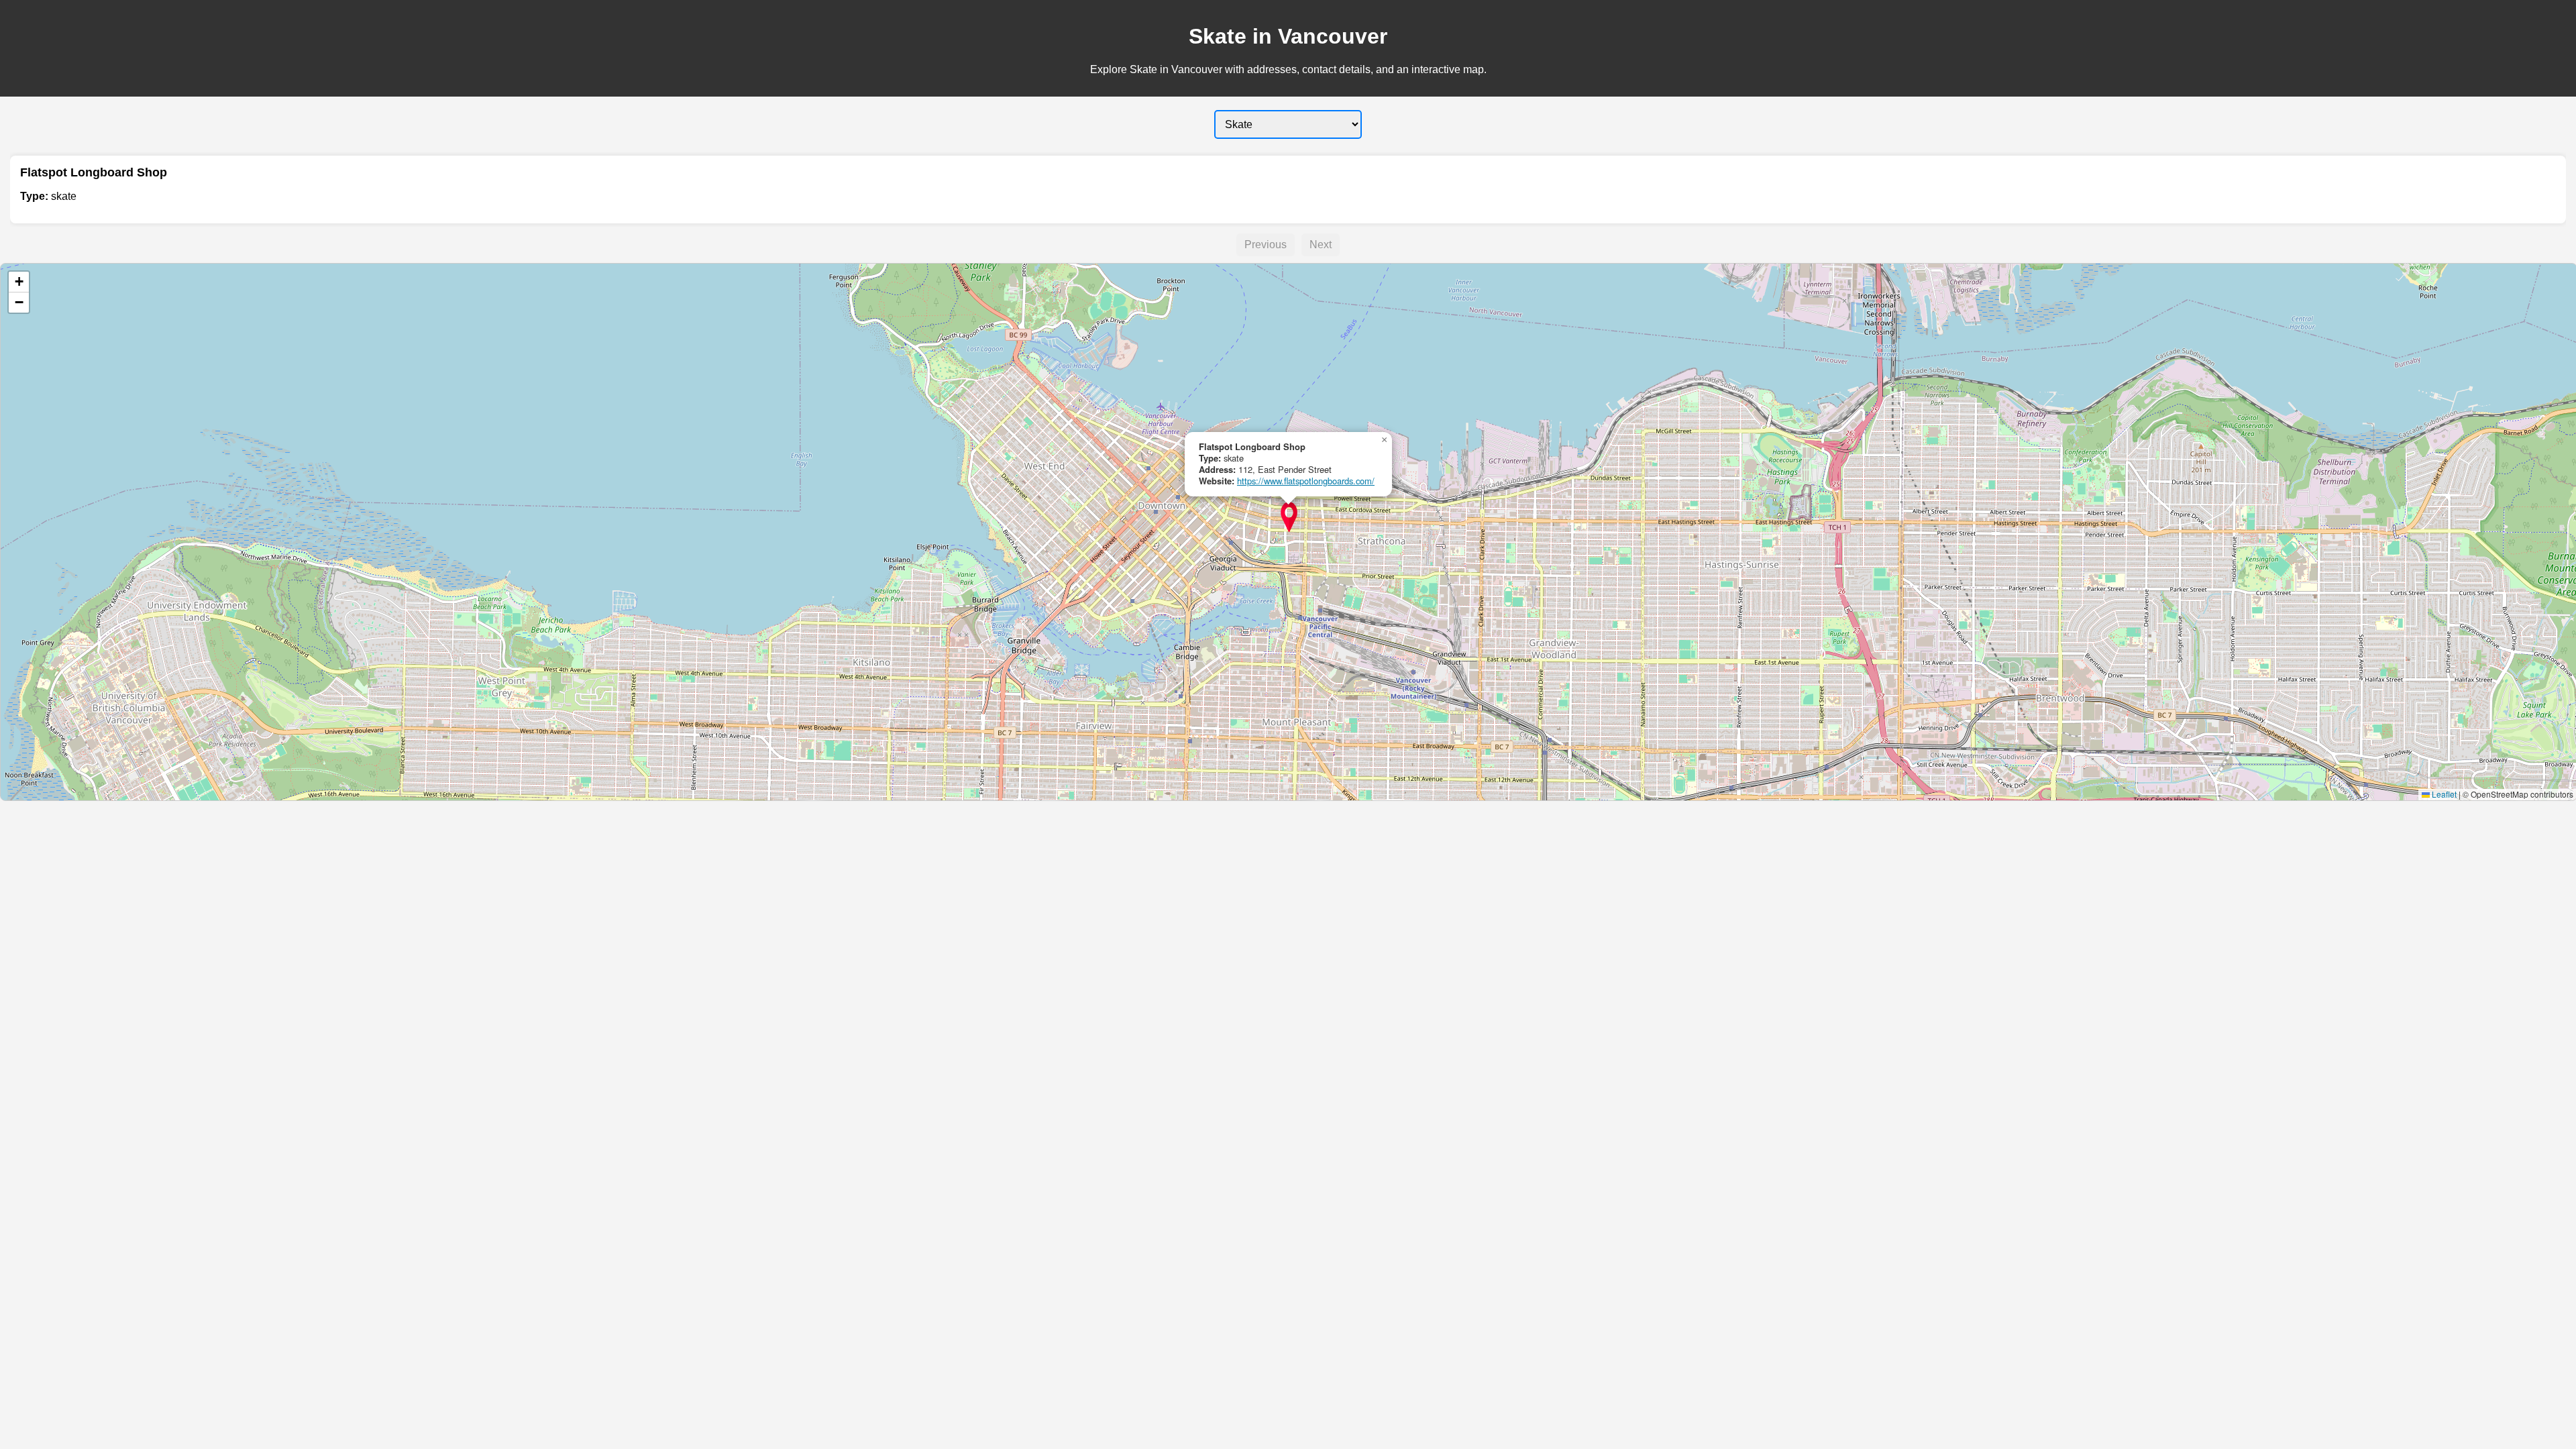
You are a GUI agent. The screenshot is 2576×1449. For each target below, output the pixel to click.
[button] (1289, 517)
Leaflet (2443, 794)
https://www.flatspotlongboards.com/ (1306, 481)
